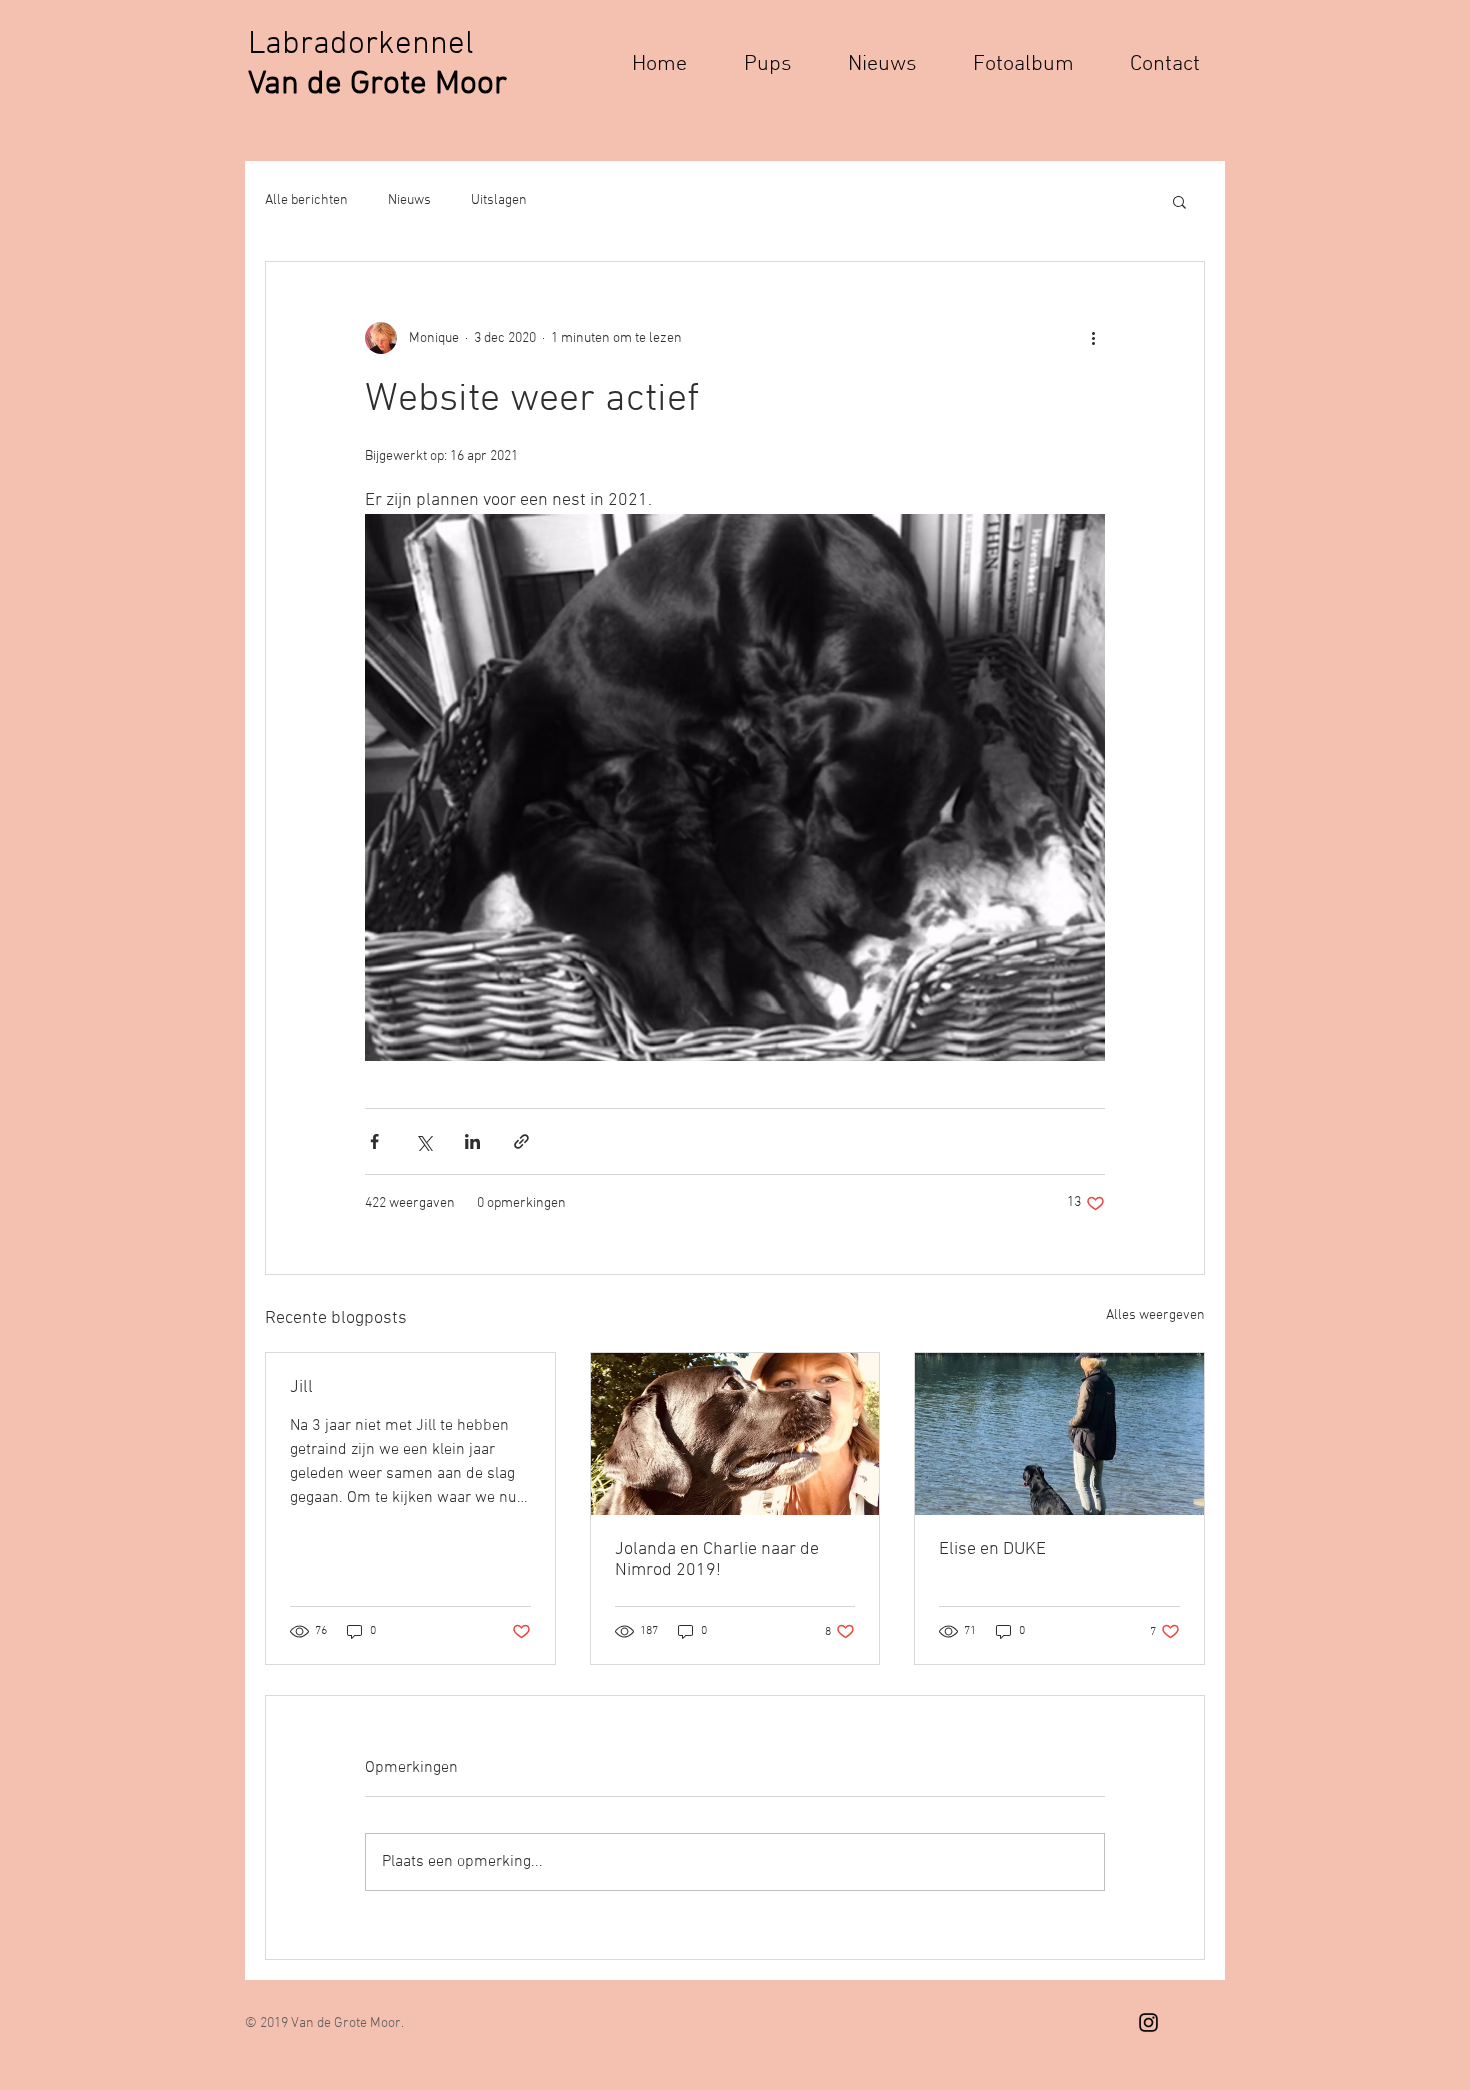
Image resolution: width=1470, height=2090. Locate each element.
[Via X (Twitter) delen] (423, 1141)
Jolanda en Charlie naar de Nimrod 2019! (717, 1560)
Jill (301, 1387)
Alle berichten (306, 200)
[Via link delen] (521, 1141)
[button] (1179, 201)
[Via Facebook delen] (374, 1141)
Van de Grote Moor (377, 85)
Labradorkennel (365, 45)
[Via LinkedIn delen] (472, 1141)
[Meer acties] (1093, 338)
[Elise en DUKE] (1059, 1434)
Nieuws (409, 200)
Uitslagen (499, 200)
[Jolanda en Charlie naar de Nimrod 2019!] (735, 1434)
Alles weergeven (1155, 1315)
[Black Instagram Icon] (1148, 2022)
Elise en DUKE (992, 1549)
